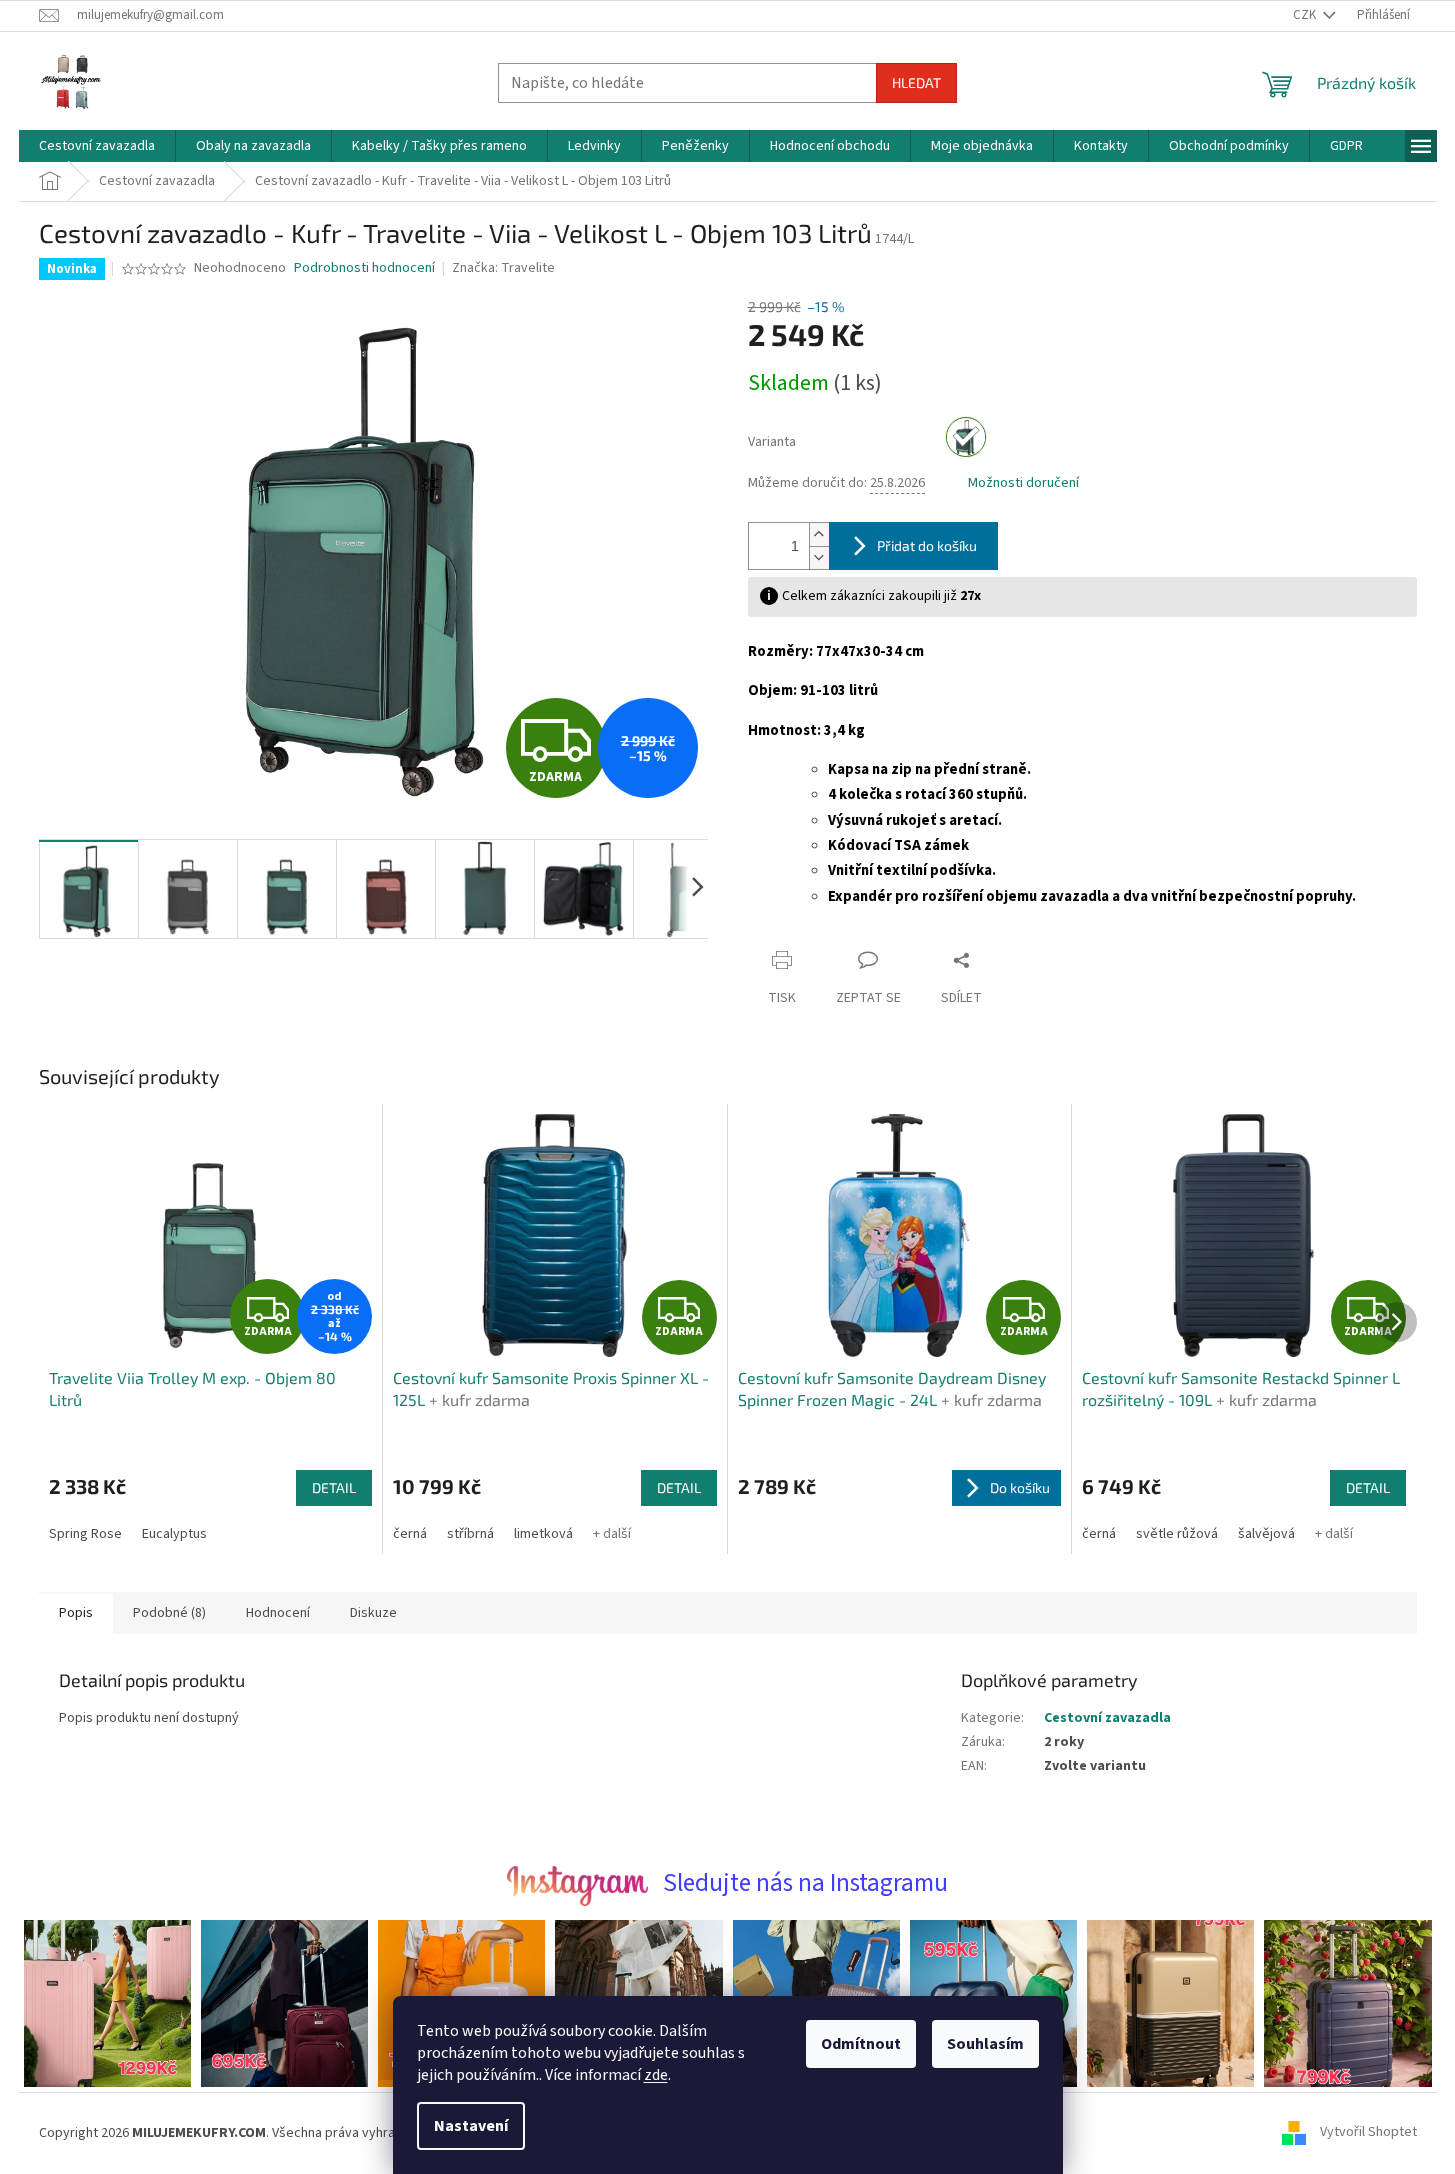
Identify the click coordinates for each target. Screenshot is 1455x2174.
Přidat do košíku (927, 545)
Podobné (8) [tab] (169, 1613)
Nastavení (471, 2126)
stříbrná (470, 1534)
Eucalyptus (174, 1534)
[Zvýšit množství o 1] (819, 534)
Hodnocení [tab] (278, 1613)
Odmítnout (861, 2044)
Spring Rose (85, 1534)
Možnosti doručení (1023, 483)
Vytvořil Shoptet (1368, 2133)
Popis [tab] (76, 1613)
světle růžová (1177, 1534)
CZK (1306, 15)
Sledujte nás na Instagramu (805, 1883)
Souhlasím (985, 2044)
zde (656, 2075)
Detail (334, 1487)
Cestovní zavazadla (1107, 1718)
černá (410, 1534)
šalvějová (1266, 1534)
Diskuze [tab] (373, 1613)
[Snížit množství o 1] (819, 557)
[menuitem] (97, 146)
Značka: (503, 268)
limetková (543, 1534)
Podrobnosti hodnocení (364, 268)
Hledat (916, 82)
